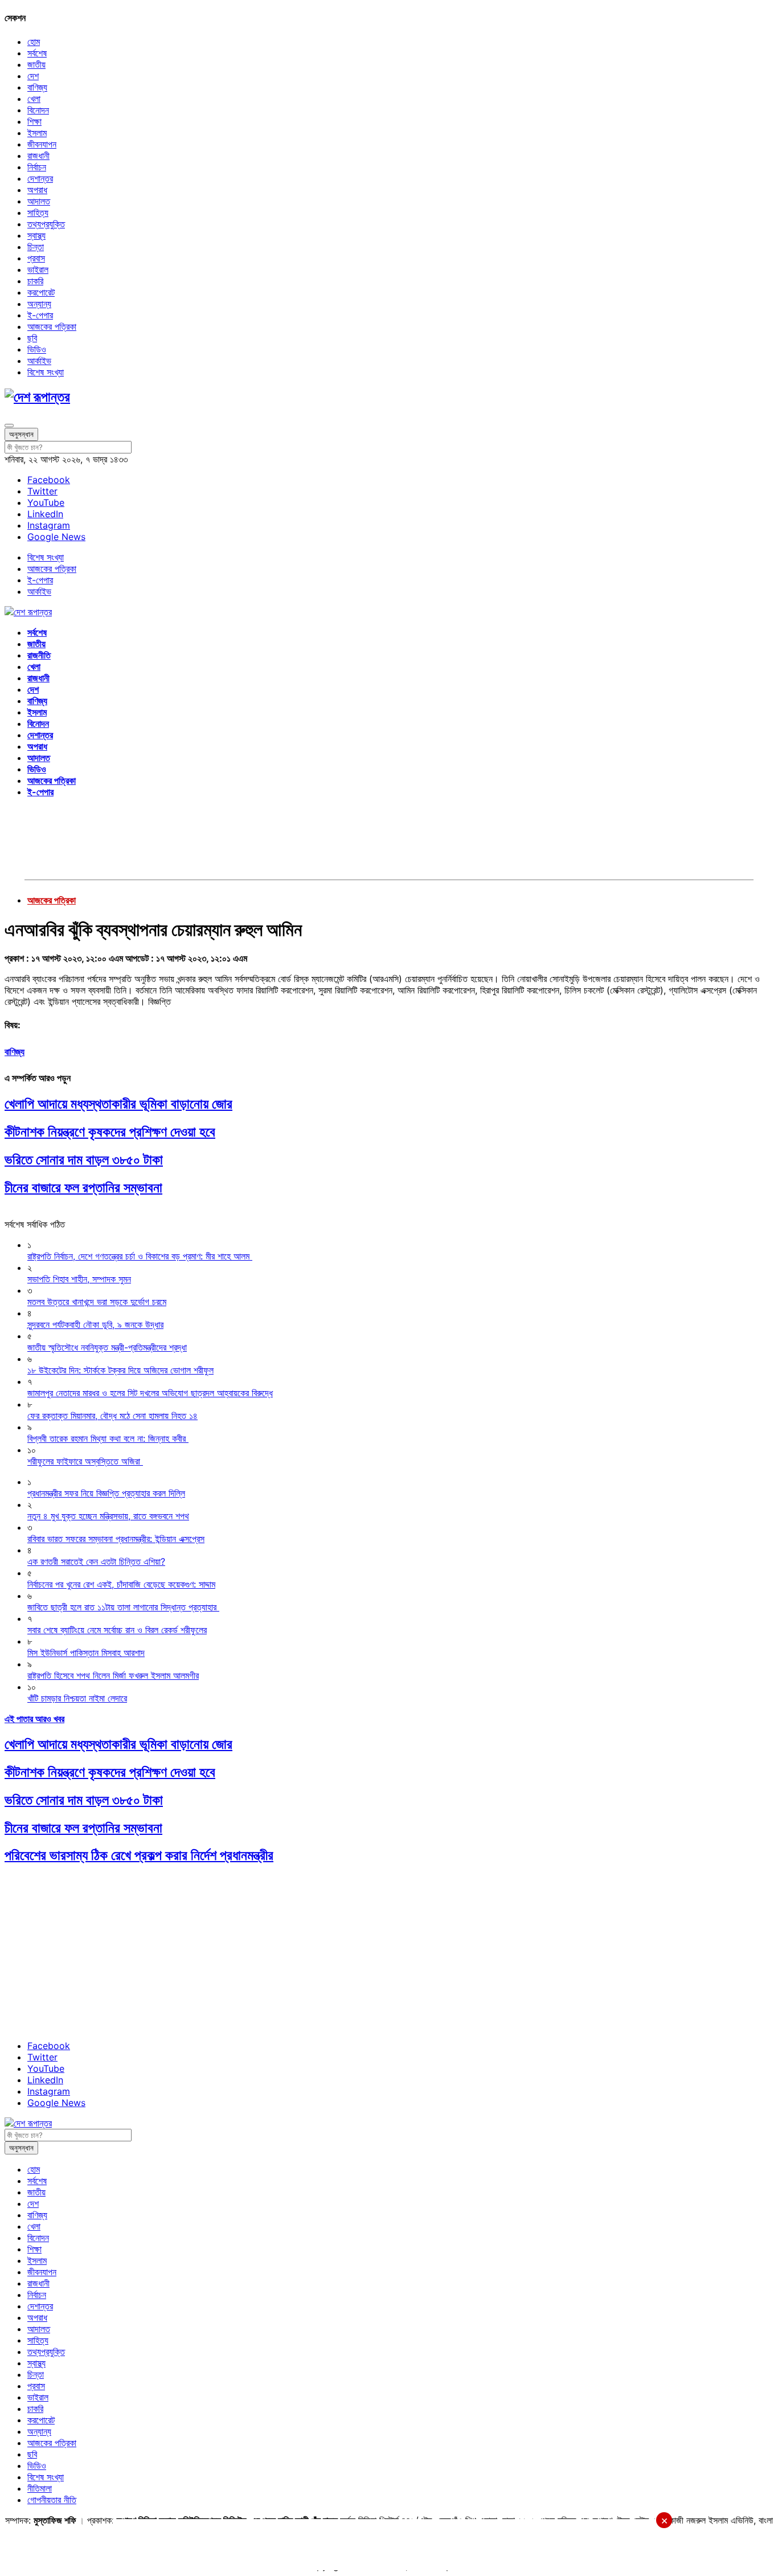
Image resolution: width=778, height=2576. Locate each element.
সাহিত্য (38, 212)
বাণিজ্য (37, 87)
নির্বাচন (37, 167)
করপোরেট (41, 292)
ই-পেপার (40, 315)
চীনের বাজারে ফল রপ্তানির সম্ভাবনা (83, 1187)
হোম (34, 42)
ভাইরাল (38, 269)
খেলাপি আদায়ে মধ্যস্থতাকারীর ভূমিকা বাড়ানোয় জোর (118, 1104)
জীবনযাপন (42, 144)
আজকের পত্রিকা (52, 326)
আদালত (39, 201)
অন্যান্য (39, 304)
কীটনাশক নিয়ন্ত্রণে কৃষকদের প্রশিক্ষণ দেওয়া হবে (110, 1132)
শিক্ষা (34, 121)
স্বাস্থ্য (36, 235)
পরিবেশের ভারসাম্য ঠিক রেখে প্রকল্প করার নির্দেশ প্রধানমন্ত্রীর (139, 1855)
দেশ (33, 76)
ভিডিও (37, 349)
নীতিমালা (40, 2488)
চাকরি (35, 281)
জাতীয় (36, 64)
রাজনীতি (39, 655)
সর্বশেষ (37, 53)
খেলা (34, 99)
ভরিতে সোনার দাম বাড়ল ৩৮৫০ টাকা (84, 1160)
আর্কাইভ (39, 361)
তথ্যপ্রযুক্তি (46, 224)
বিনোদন (38, 110)
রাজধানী (38, 156)
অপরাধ (37, 190)
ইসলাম (37, 133)
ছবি (32, 338)
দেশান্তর (40, 178)
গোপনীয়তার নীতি (52, 2500)
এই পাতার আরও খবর (34, 1719)
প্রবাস (36, 258)
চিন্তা (36, 247)
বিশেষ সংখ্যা (46, 372)
